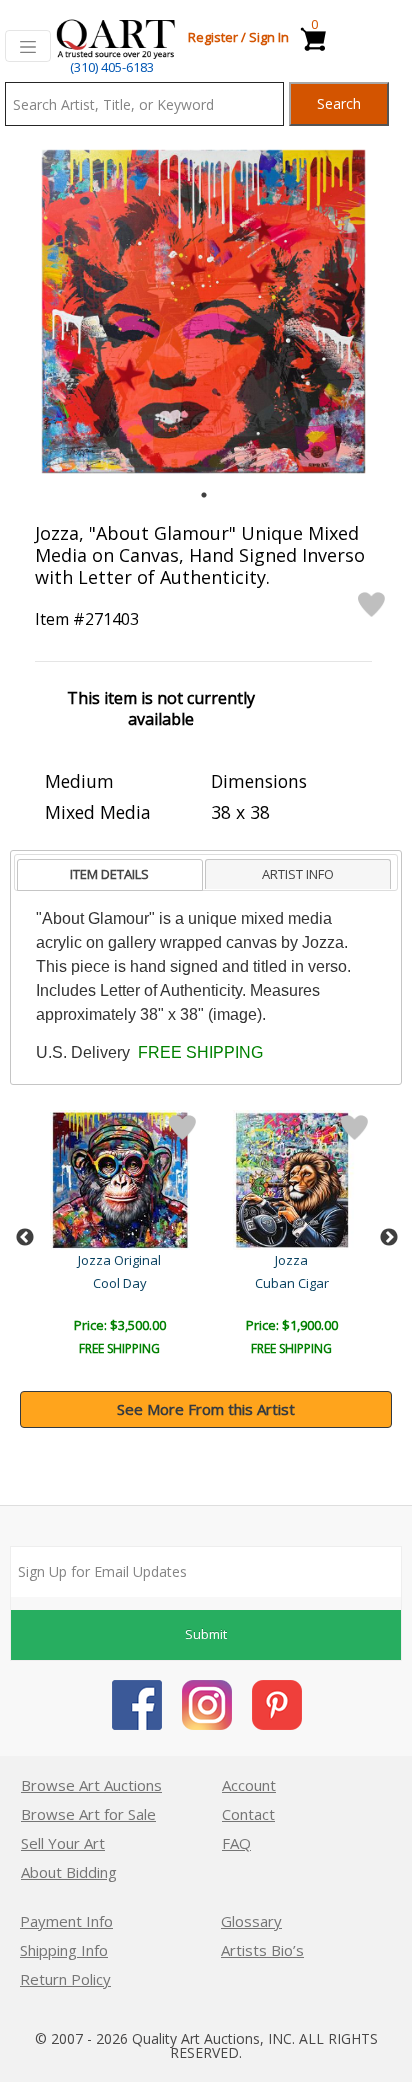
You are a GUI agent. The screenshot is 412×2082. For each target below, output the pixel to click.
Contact (248, 1814)
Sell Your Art (63, 1843)
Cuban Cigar (292, 1283)
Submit (206, 1634)
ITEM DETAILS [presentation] (109, 874)
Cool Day (120, 1283)
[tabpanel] (203, 311)
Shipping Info (64, 1950)
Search (339, 103)
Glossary (251, 1921)
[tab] (110, 875)
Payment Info (66, 1921)
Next (389, 1238)
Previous (25, 1238)
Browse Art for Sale (88, 1814)
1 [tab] (204, 495)
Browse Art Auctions (91, 1785)
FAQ (236, 1843)
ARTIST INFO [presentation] (298, 874)
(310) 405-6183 (112, 67)
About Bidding (69, 1872)
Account (249, 1785)
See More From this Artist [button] (206, 1409)
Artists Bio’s (262, 1950)
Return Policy (65, 1979)
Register (213, 37)
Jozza (291, 1260)
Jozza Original (119, 1260)
